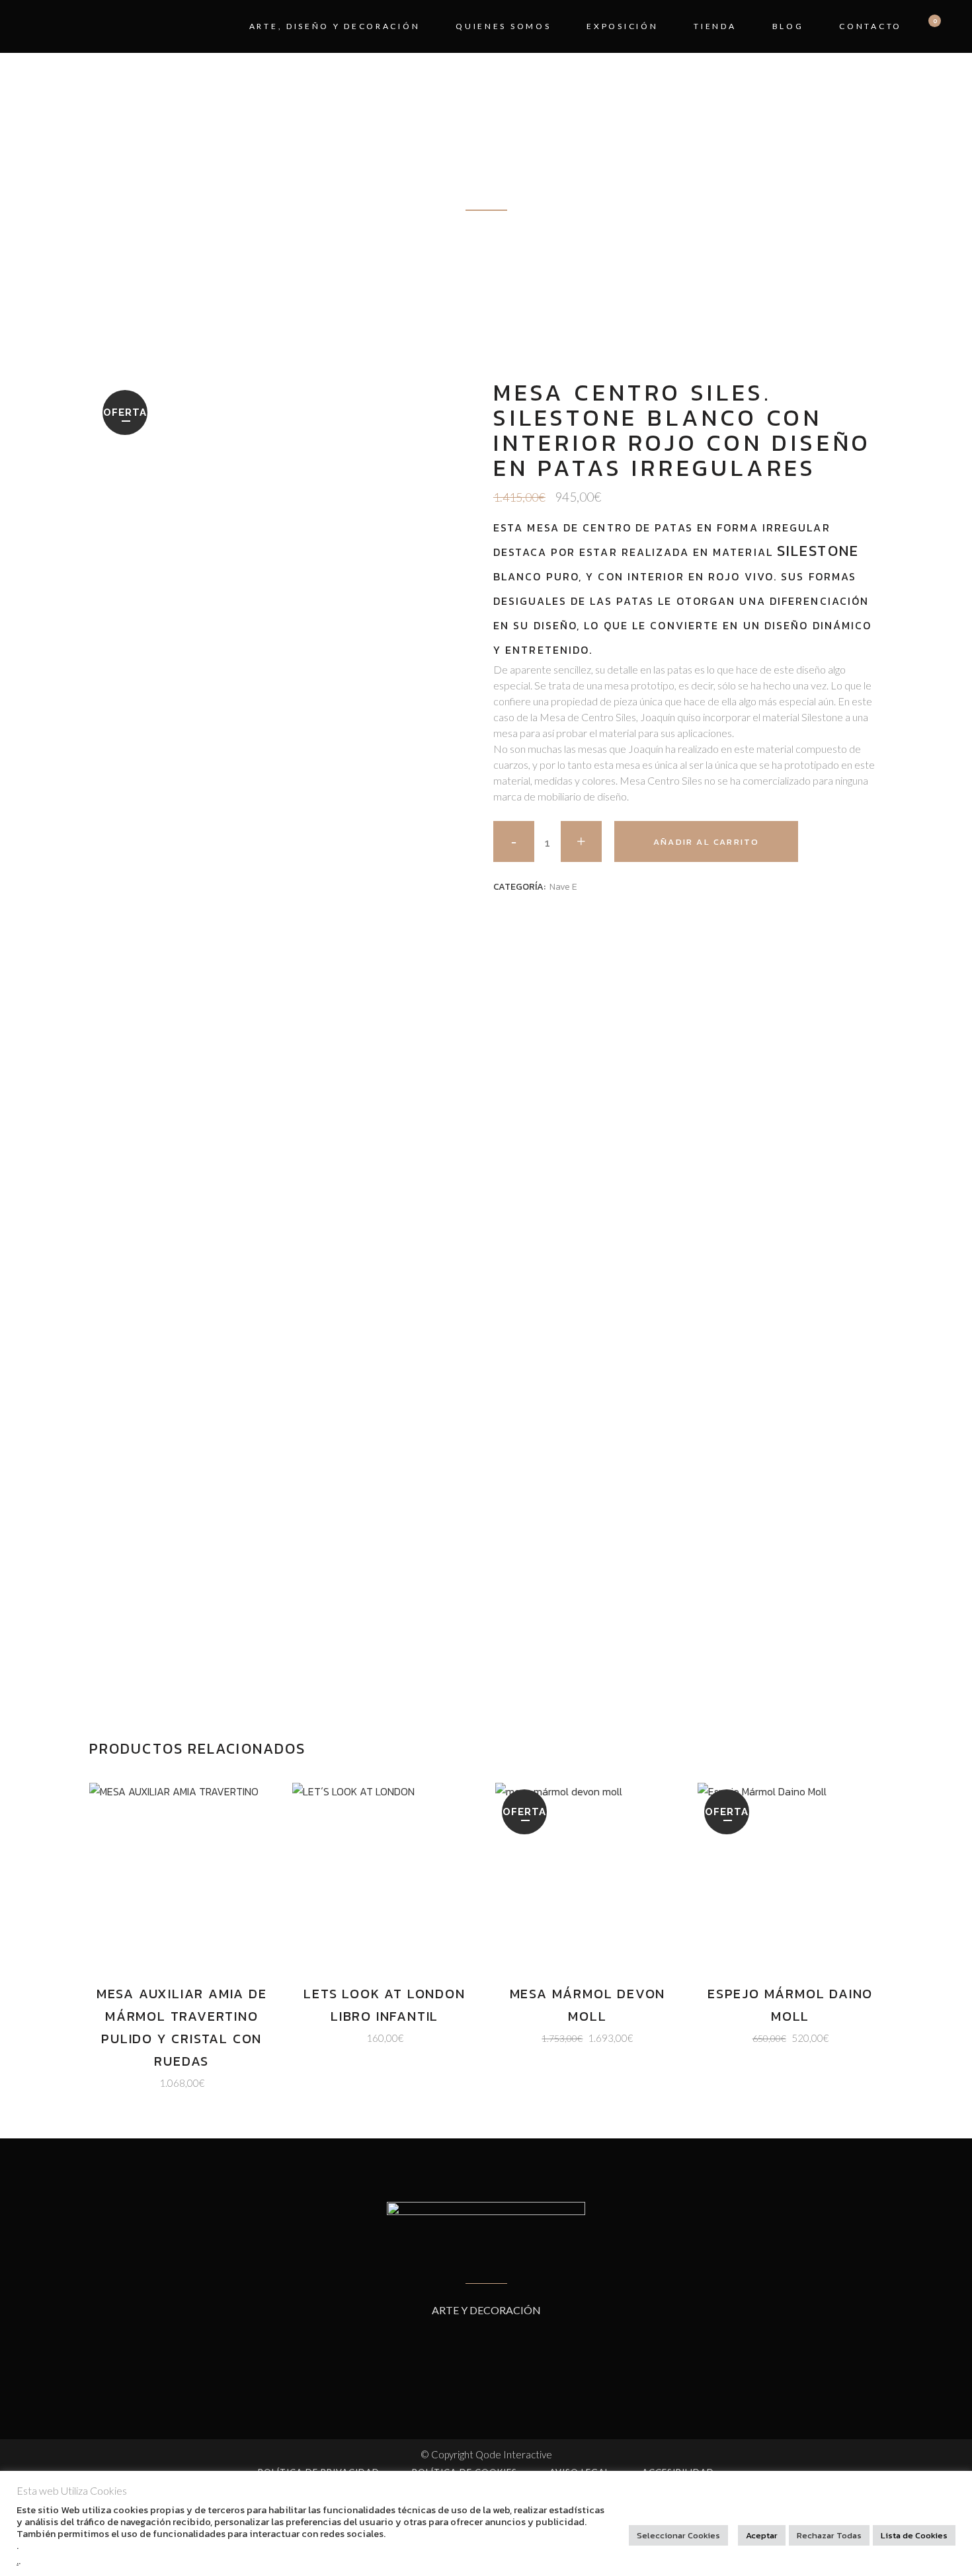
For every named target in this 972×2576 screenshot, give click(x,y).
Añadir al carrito (706, 842)
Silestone (818, 551)
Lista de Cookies (914, 2535)
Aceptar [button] (762, 2535)
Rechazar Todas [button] (829, 2535)
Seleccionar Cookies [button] (678, 2535)
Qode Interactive (514, 2454)
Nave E (563, 887)
